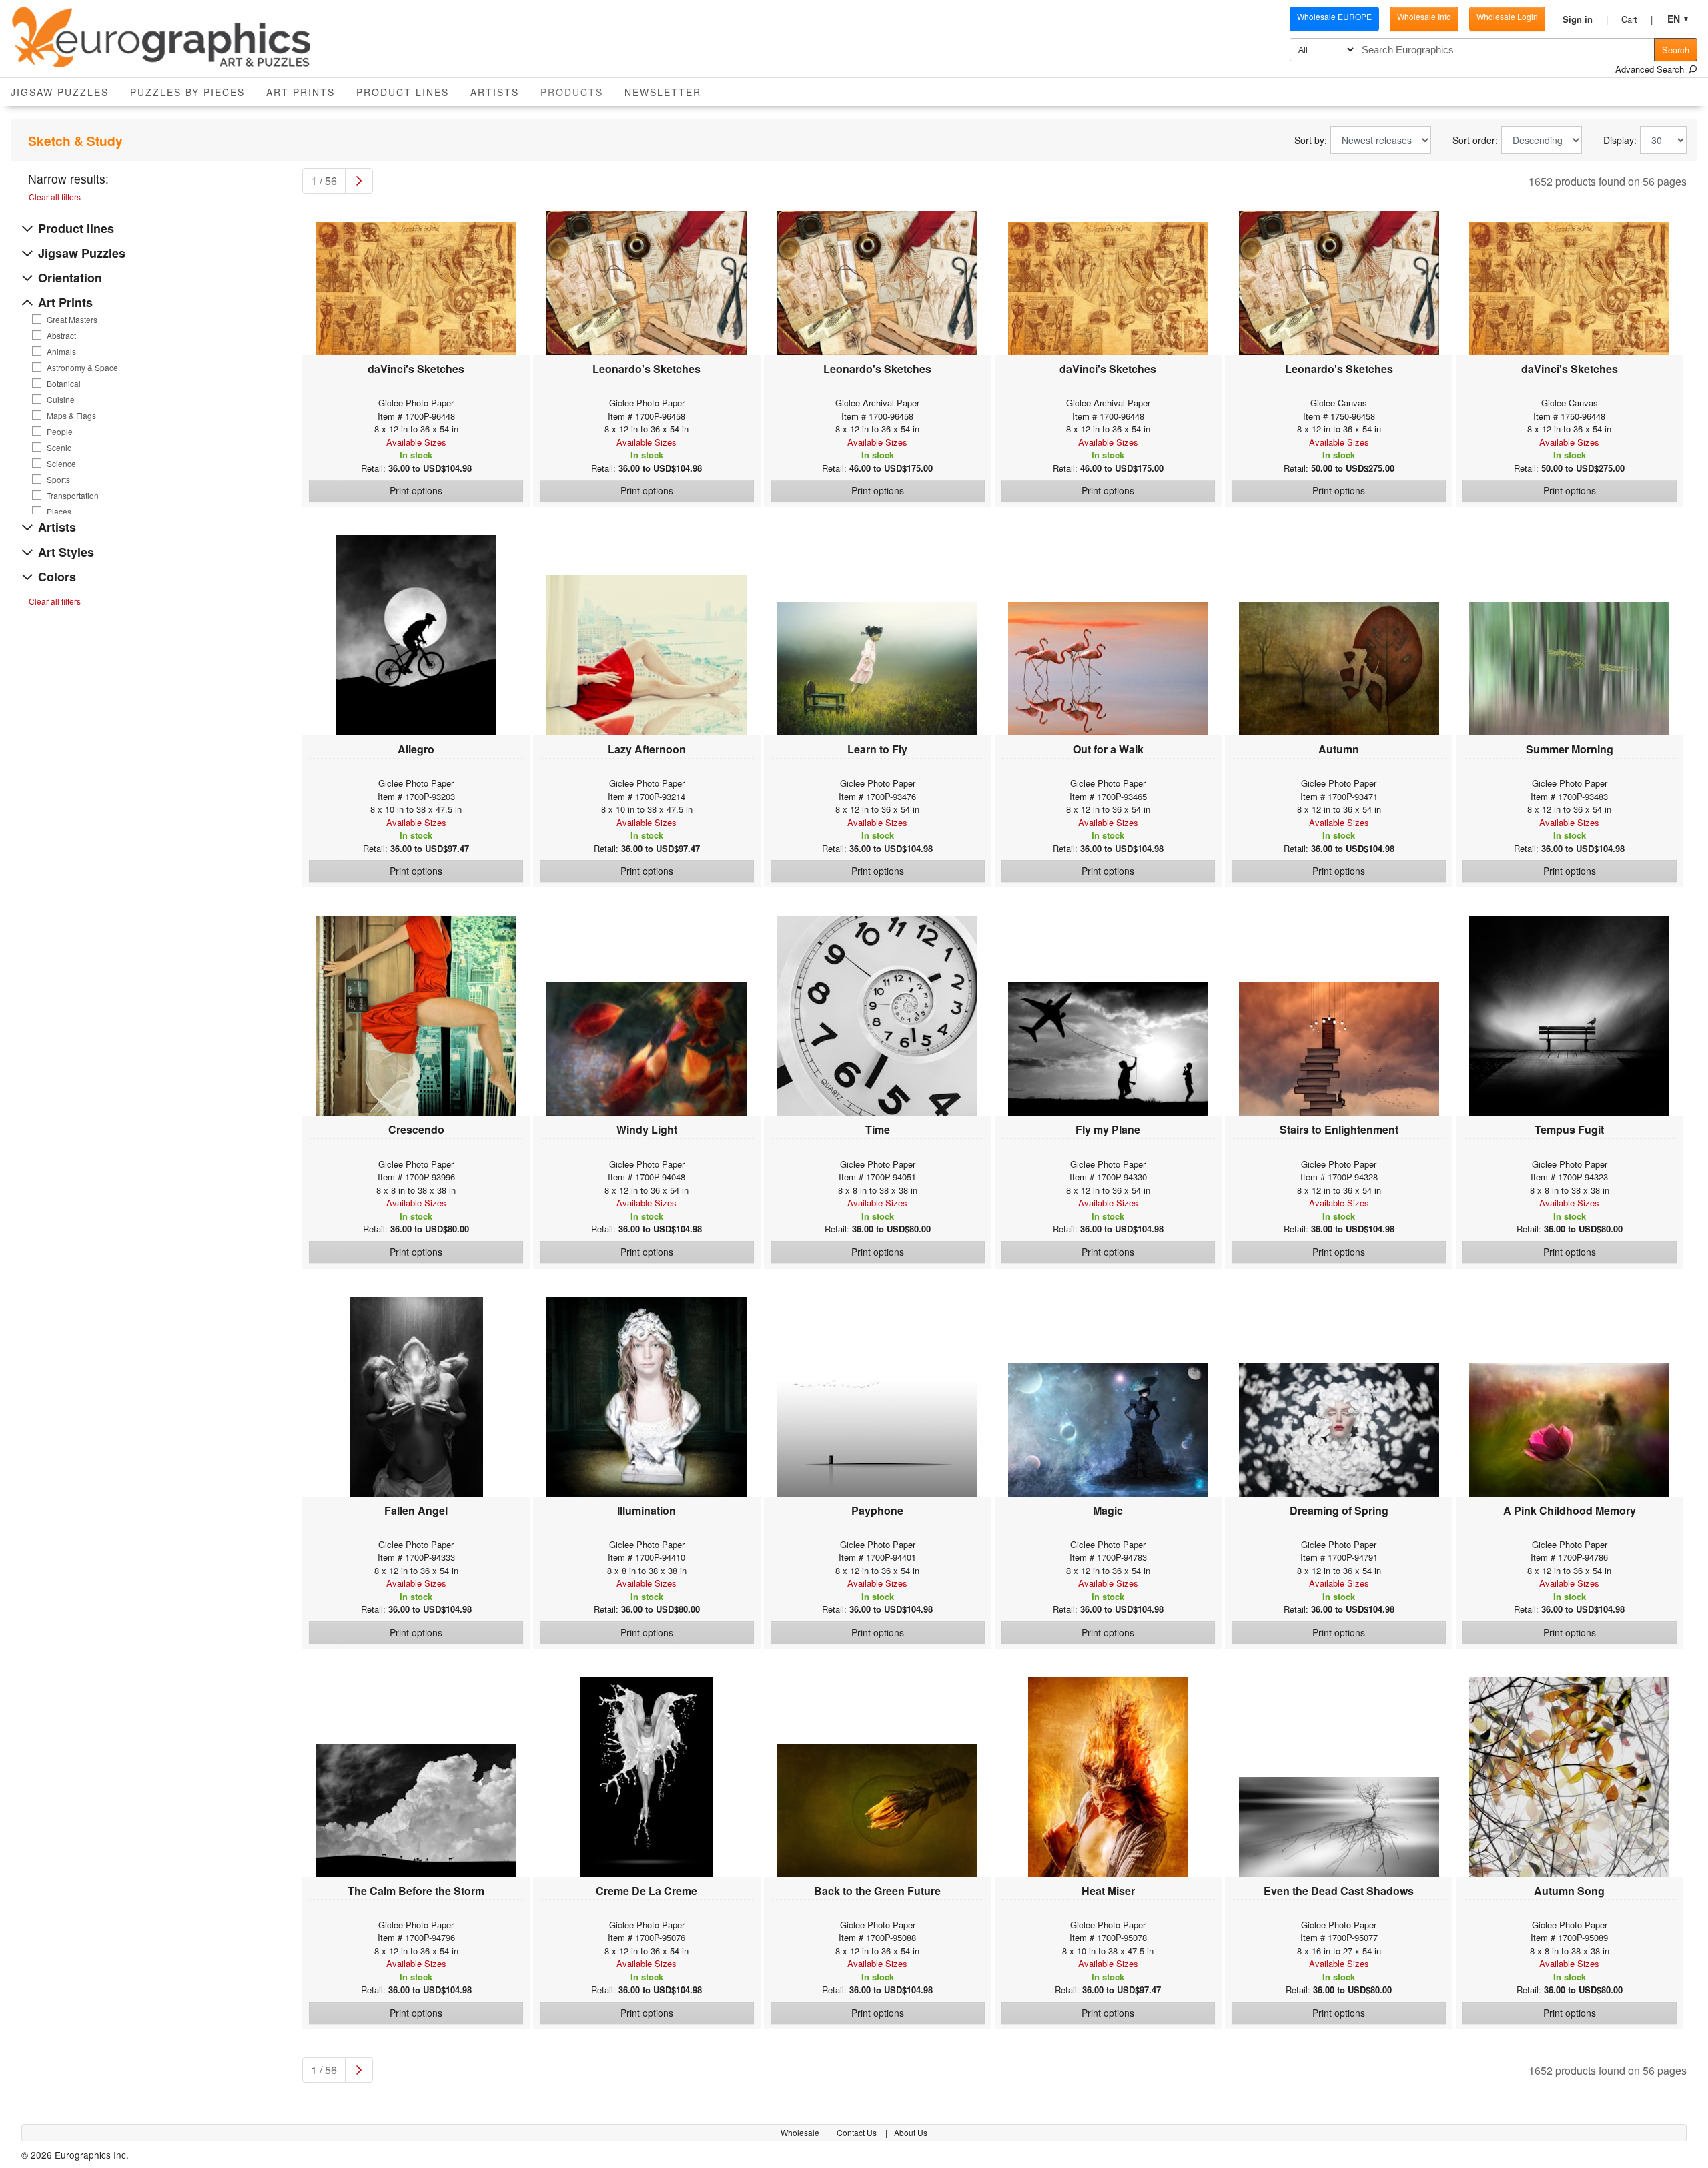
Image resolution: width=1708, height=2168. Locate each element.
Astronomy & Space (82, 368)
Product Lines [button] (403, 92)
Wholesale (801, 2132)
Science (61, 464)
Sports (58, 480)
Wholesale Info (1424, 16)
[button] (1585, 19)
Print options (416, 490)
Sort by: (1311, 140)
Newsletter (663, 92)
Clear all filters (55, 197)
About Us (911, 2132)
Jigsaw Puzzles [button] (60, 92)
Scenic (59, 448)
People (60, 432)
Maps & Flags (71, 416)
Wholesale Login (1507, 16)
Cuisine (61, 400)
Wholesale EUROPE (1334, 16)
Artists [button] (495, 92)
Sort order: (1475, 140)
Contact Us (858, 2132)
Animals (61, 352)
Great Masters (72, 320)
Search (1676, 50)
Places (59, 512)
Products (577, 92)
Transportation (73, 496)
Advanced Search (1651, 69)
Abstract (61, 336)
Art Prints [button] (301, 92)
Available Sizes (416, 442)
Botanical (64, 384)
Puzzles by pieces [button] (187, 92)
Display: (1620, 140)
